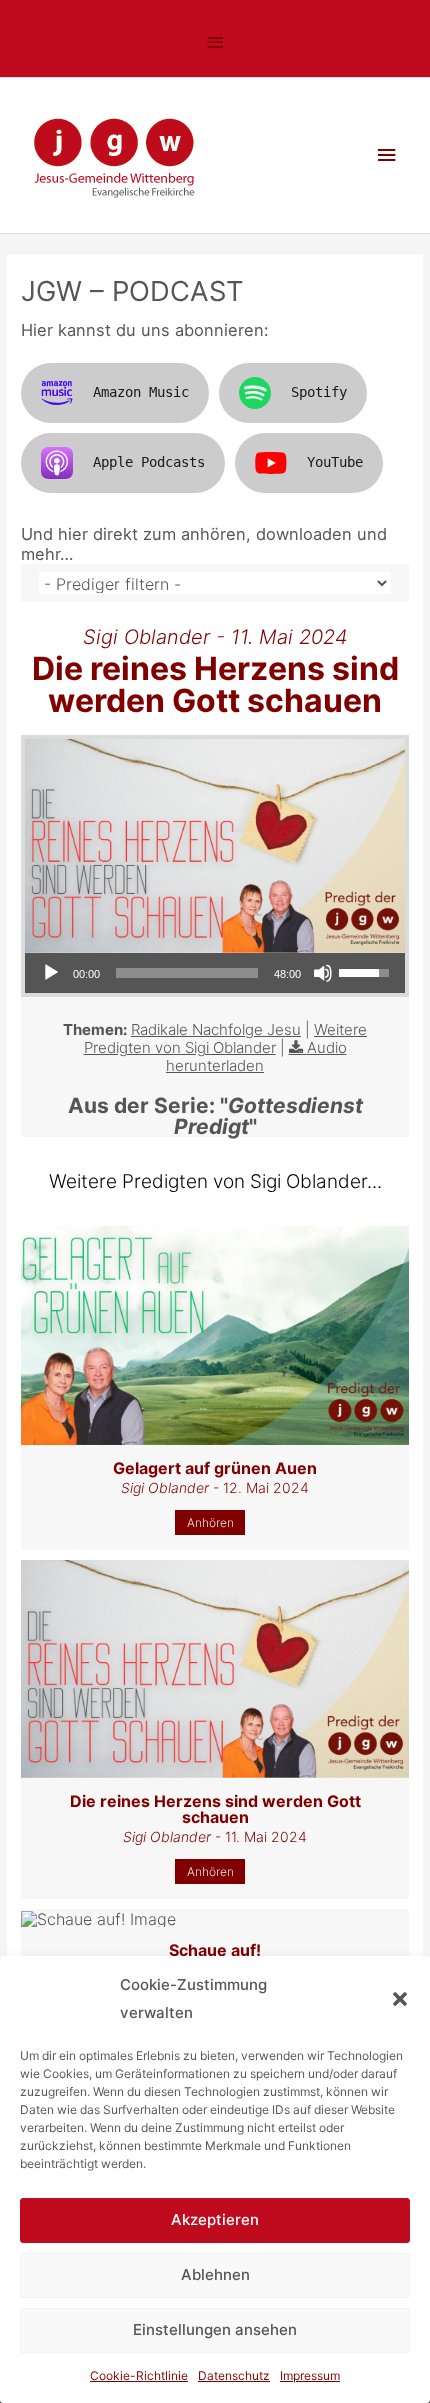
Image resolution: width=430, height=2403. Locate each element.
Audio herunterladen (256, 1056)
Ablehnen (215, 2274)
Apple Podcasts (149, 462)
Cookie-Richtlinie (139, 2375)
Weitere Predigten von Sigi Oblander (226, 1038)
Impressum (310, 2375)
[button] (400, 1999)
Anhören (210, 1522)
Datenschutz (234, 2375)
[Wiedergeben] (51, 973)
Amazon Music (141, 392)
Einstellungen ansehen (215, 2329)
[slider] (187, 973)
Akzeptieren (215, 2219)
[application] (215, 973)
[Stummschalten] (323, 973)
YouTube (335, 462)
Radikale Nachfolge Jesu (216, 1029)
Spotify (319, 392)
